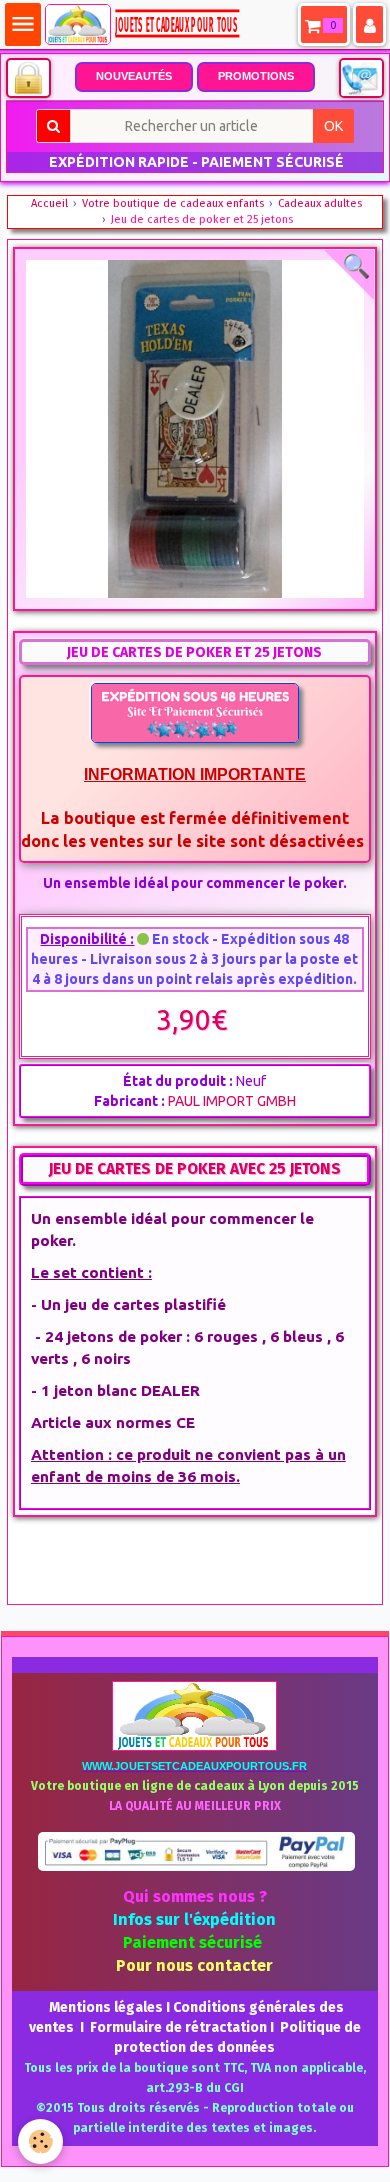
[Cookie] (40, 2141)
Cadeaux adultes (320, 203)
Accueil (49, 203)
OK (333, 126)
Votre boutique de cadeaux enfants (173, 203)
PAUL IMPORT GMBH (232, 1101)
